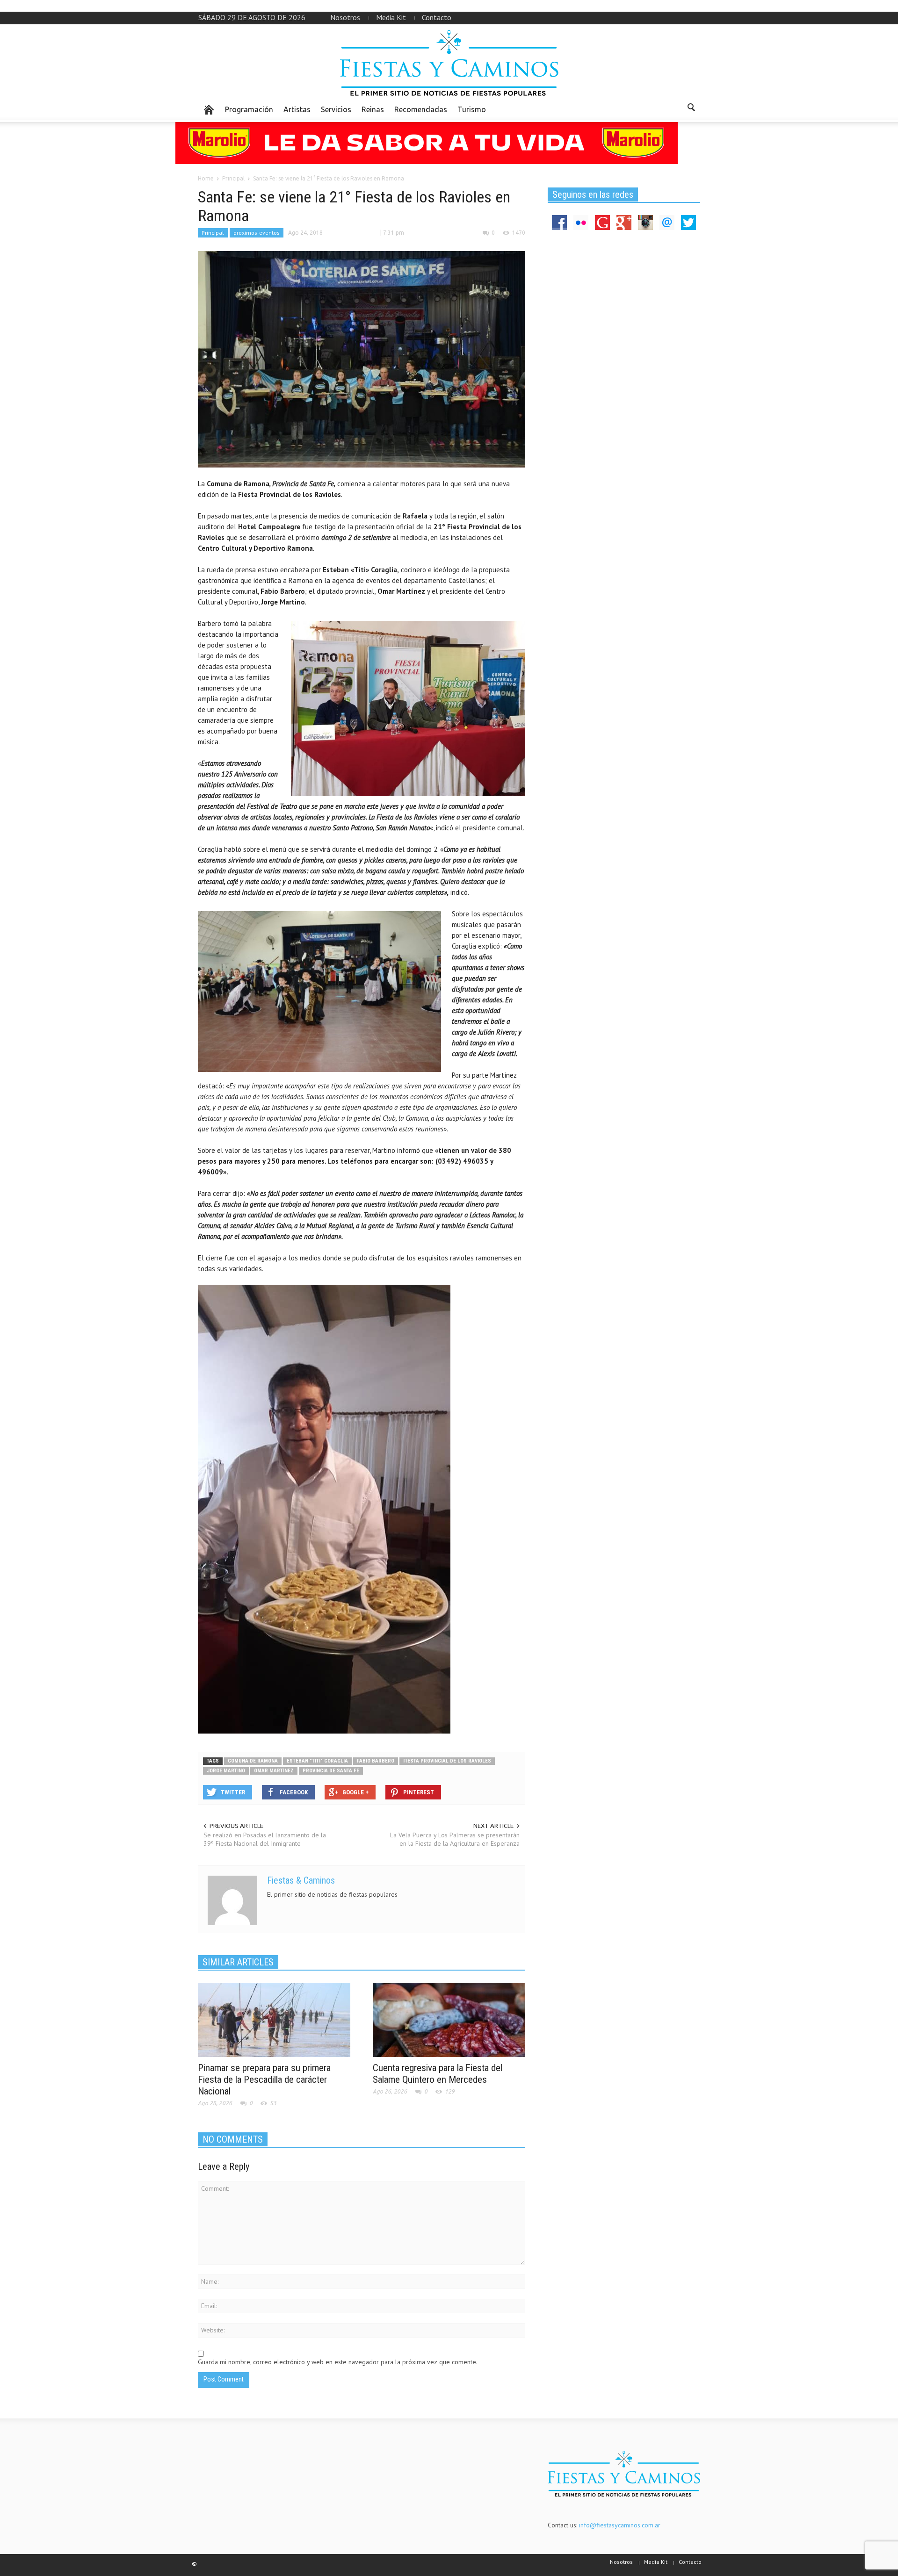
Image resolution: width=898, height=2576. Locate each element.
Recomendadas (421, 109)
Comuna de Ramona (253, 1761)
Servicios (336, 109)
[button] (691, 109)
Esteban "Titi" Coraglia (317, 1761)
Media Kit (391, 17)
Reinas (373, 109)
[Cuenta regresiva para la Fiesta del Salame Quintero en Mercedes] (449, 2019)
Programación (249, 109)
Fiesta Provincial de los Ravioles (447, 1761)
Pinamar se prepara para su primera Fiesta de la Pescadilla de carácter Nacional (264, 2080)
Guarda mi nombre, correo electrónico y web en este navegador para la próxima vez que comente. (338, 2362)
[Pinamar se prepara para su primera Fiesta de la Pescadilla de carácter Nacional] (274, 2019)
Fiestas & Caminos (301, 1880)
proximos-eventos (257, 233)
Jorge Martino (226, 1771)
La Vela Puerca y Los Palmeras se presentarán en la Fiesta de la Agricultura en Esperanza (455, 1839)
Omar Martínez (274, 1771)
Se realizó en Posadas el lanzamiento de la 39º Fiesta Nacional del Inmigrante (265, 1839)
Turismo (472, 109)
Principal (213, 233)
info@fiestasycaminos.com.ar (620, 2525)
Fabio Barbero (376, 1761)
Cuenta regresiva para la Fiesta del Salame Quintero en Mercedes (438, 2074)
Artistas (297, 109)
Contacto (437, 17)
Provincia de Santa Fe (331, 1771)
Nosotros (345, 17)
